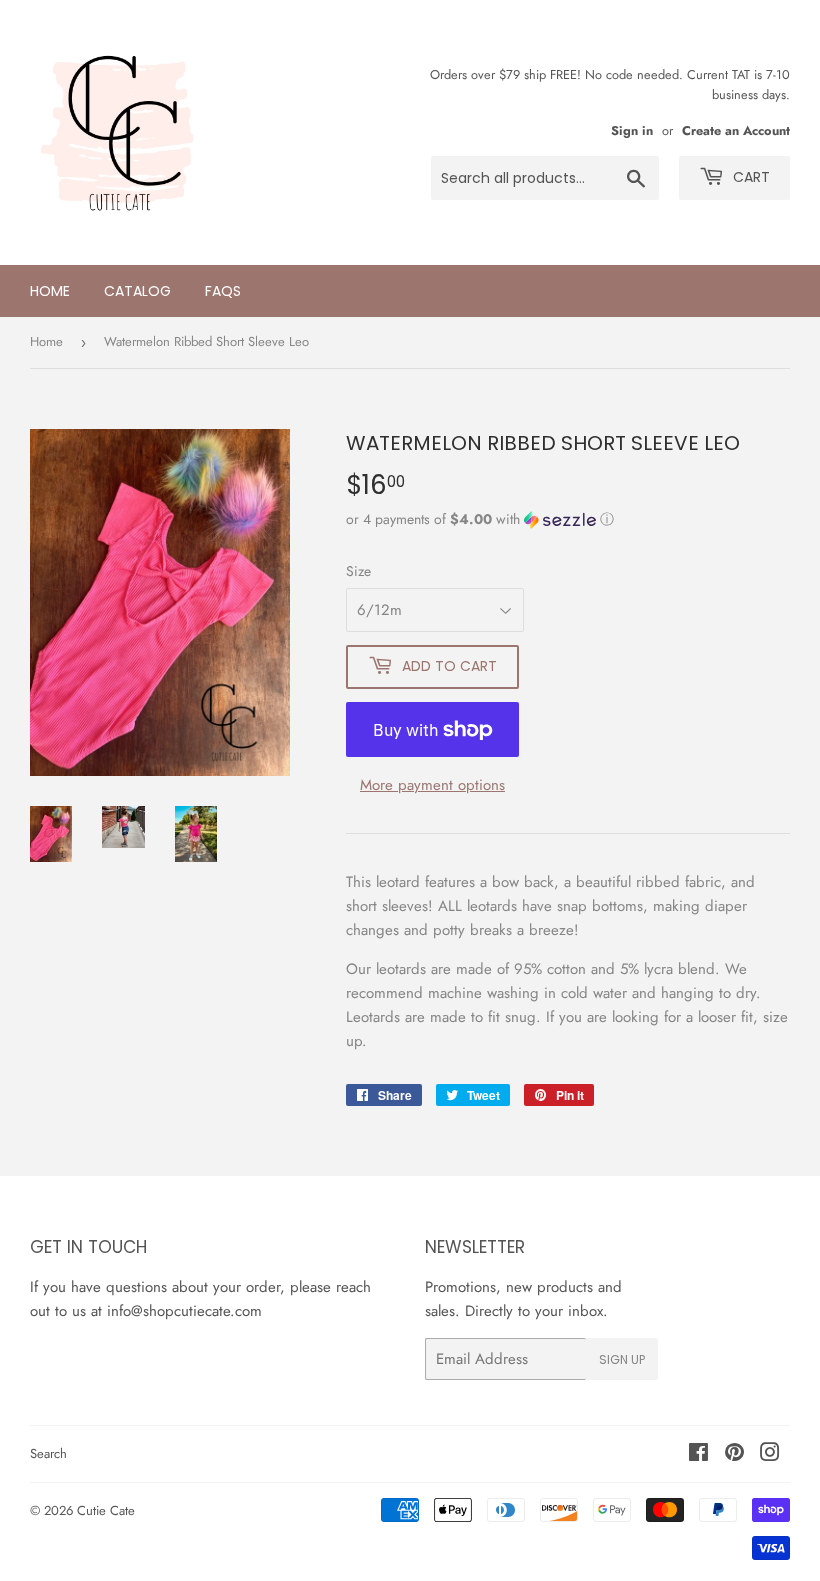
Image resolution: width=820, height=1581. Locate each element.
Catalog (137, 291)
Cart (749, 177)
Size (358, 571)
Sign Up (622, 1359)
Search (48, 1453)
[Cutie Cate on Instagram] (770, 1455)
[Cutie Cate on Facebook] (698, 1455)
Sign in (632, 130)
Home (50, 291)
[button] (568, 519)
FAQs (223, 291)
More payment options (432, 785)
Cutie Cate (106, 1510)
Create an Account (736, 130)
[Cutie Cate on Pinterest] (734, 1455)
